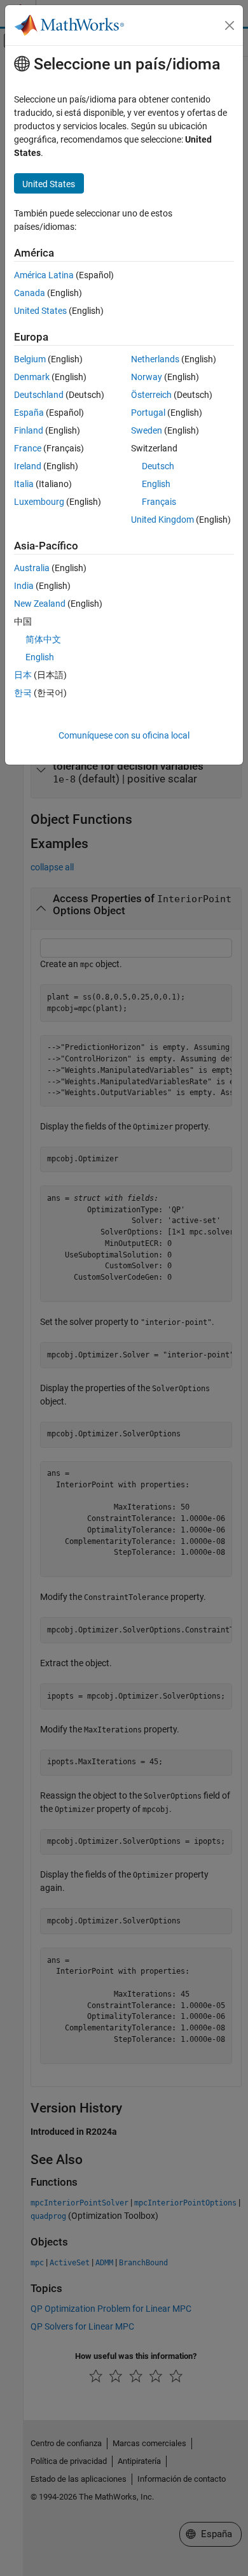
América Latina (44, 275)
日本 (23, 675)
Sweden (147, 430)
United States (40, 311)
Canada (30, 293)
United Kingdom (162, 520)
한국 (23, 693)
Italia (24, 484)
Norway (147, 377)
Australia (32, 568)
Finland (29, 430)
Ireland (28, 466)
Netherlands (155, 359)
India (24, 586)
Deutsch (158, 466)
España (29, 413)
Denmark (32, 377)
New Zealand (40, 604)
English (156, 484)
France (28, 448)
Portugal (148, 413)
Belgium (30, 359)
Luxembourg (39, 502)
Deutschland (39, 395)
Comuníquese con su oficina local (124, 735)
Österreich (151, 395)
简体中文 (43, 639)
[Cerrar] (230, 25)
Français (159, 502)
